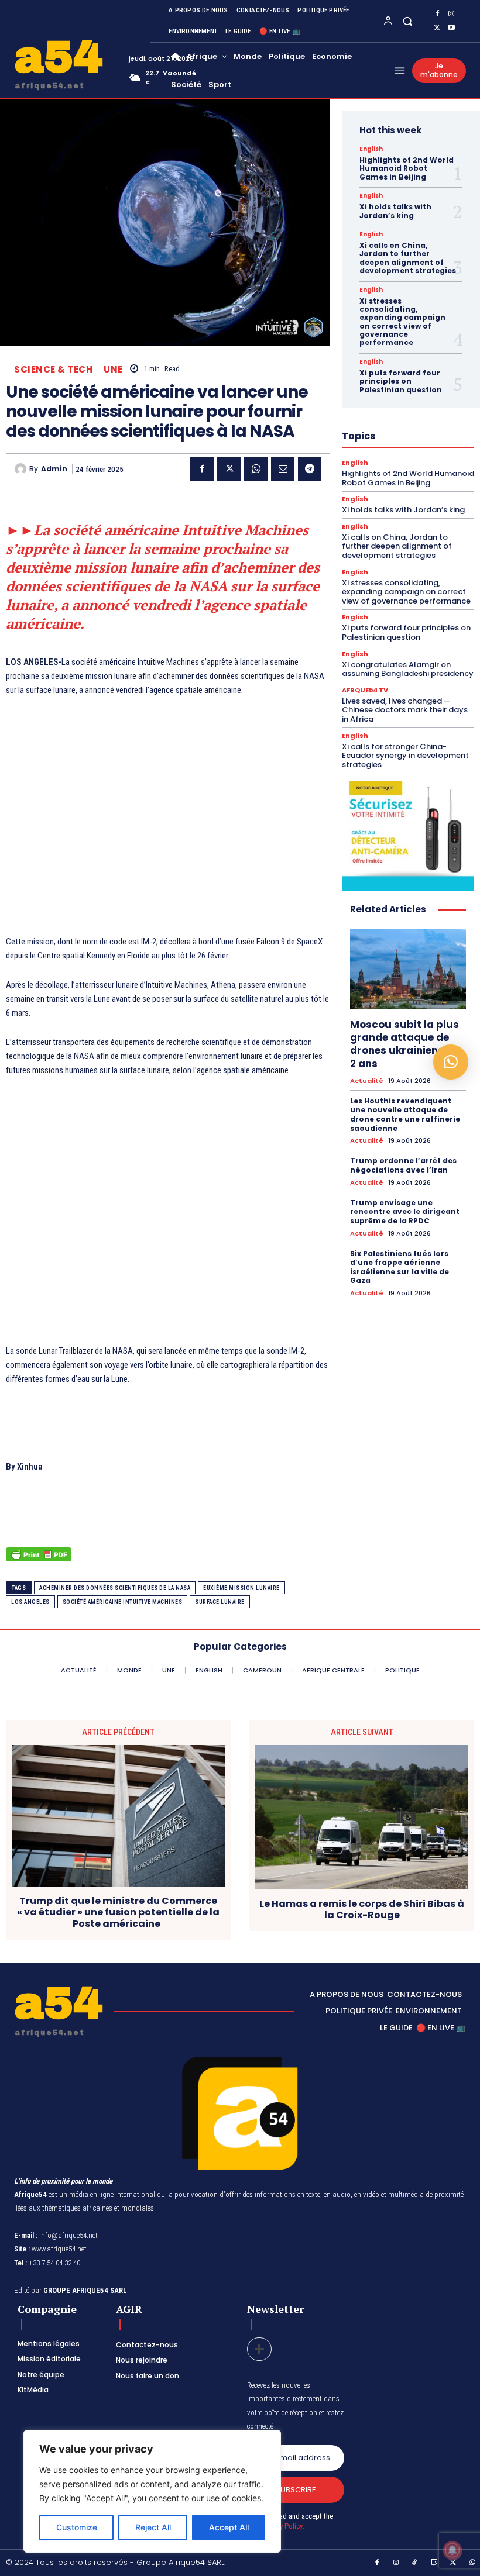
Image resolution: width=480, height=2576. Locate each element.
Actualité (367, 1081)
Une (113, 369)
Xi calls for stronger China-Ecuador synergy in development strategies (405, 756)
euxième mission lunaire (241, 1588)
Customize (77, 2527)
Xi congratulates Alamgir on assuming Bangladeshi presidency (408, 669)
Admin (54, 469)
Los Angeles (30, 1602)
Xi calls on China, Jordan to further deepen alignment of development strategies (408, 258)
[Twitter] (437, 28)
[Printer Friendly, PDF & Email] (39, 1561)
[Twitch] (434, 2563)
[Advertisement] (168, 823)
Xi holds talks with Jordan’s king (395, 211)
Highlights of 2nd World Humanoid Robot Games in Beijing (407, 168)
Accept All (229, 2527)
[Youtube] (451, 28)
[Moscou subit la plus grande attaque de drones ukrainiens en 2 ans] (408, 969)
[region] (152, 2491)
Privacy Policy (282, 2526)
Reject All (153, 2527)
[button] (407, 21)
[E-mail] (283, 469)
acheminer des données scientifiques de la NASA (115, 1588)
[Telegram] (310, 469)
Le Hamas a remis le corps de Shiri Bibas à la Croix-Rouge (362, 1909)
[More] (259, 2349)
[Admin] (22, 469)
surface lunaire (220, 1602)
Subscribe (296, 2490)
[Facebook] (437, 14)
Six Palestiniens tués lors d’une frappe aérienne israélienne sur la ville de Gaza (400, 1267)
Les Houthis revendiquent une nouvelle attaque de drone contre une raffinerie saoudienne (405, 1115)
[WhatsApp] (256, 469)
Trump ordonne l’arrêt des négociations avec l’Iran (403, 1165)
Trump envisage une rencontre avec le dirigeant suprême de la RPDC (405, 1212)
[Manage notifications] (452, 2550)
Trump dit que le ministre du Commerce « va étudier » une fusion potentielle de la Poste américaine (118, 1912)
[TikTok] (415, 2563)
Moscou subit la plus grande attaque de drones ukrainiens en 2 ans (404, 1044)
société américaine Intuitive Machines (123, 1602)
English (371, 149)
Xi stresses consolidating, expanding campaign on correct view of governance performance (402, 322)
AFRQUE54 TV (365, 690)
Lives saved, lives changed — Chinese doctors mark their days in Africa (405, 710)
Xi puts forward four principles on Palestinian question (401, 381)
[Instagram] (451, 14)
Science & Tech (53, 369)
